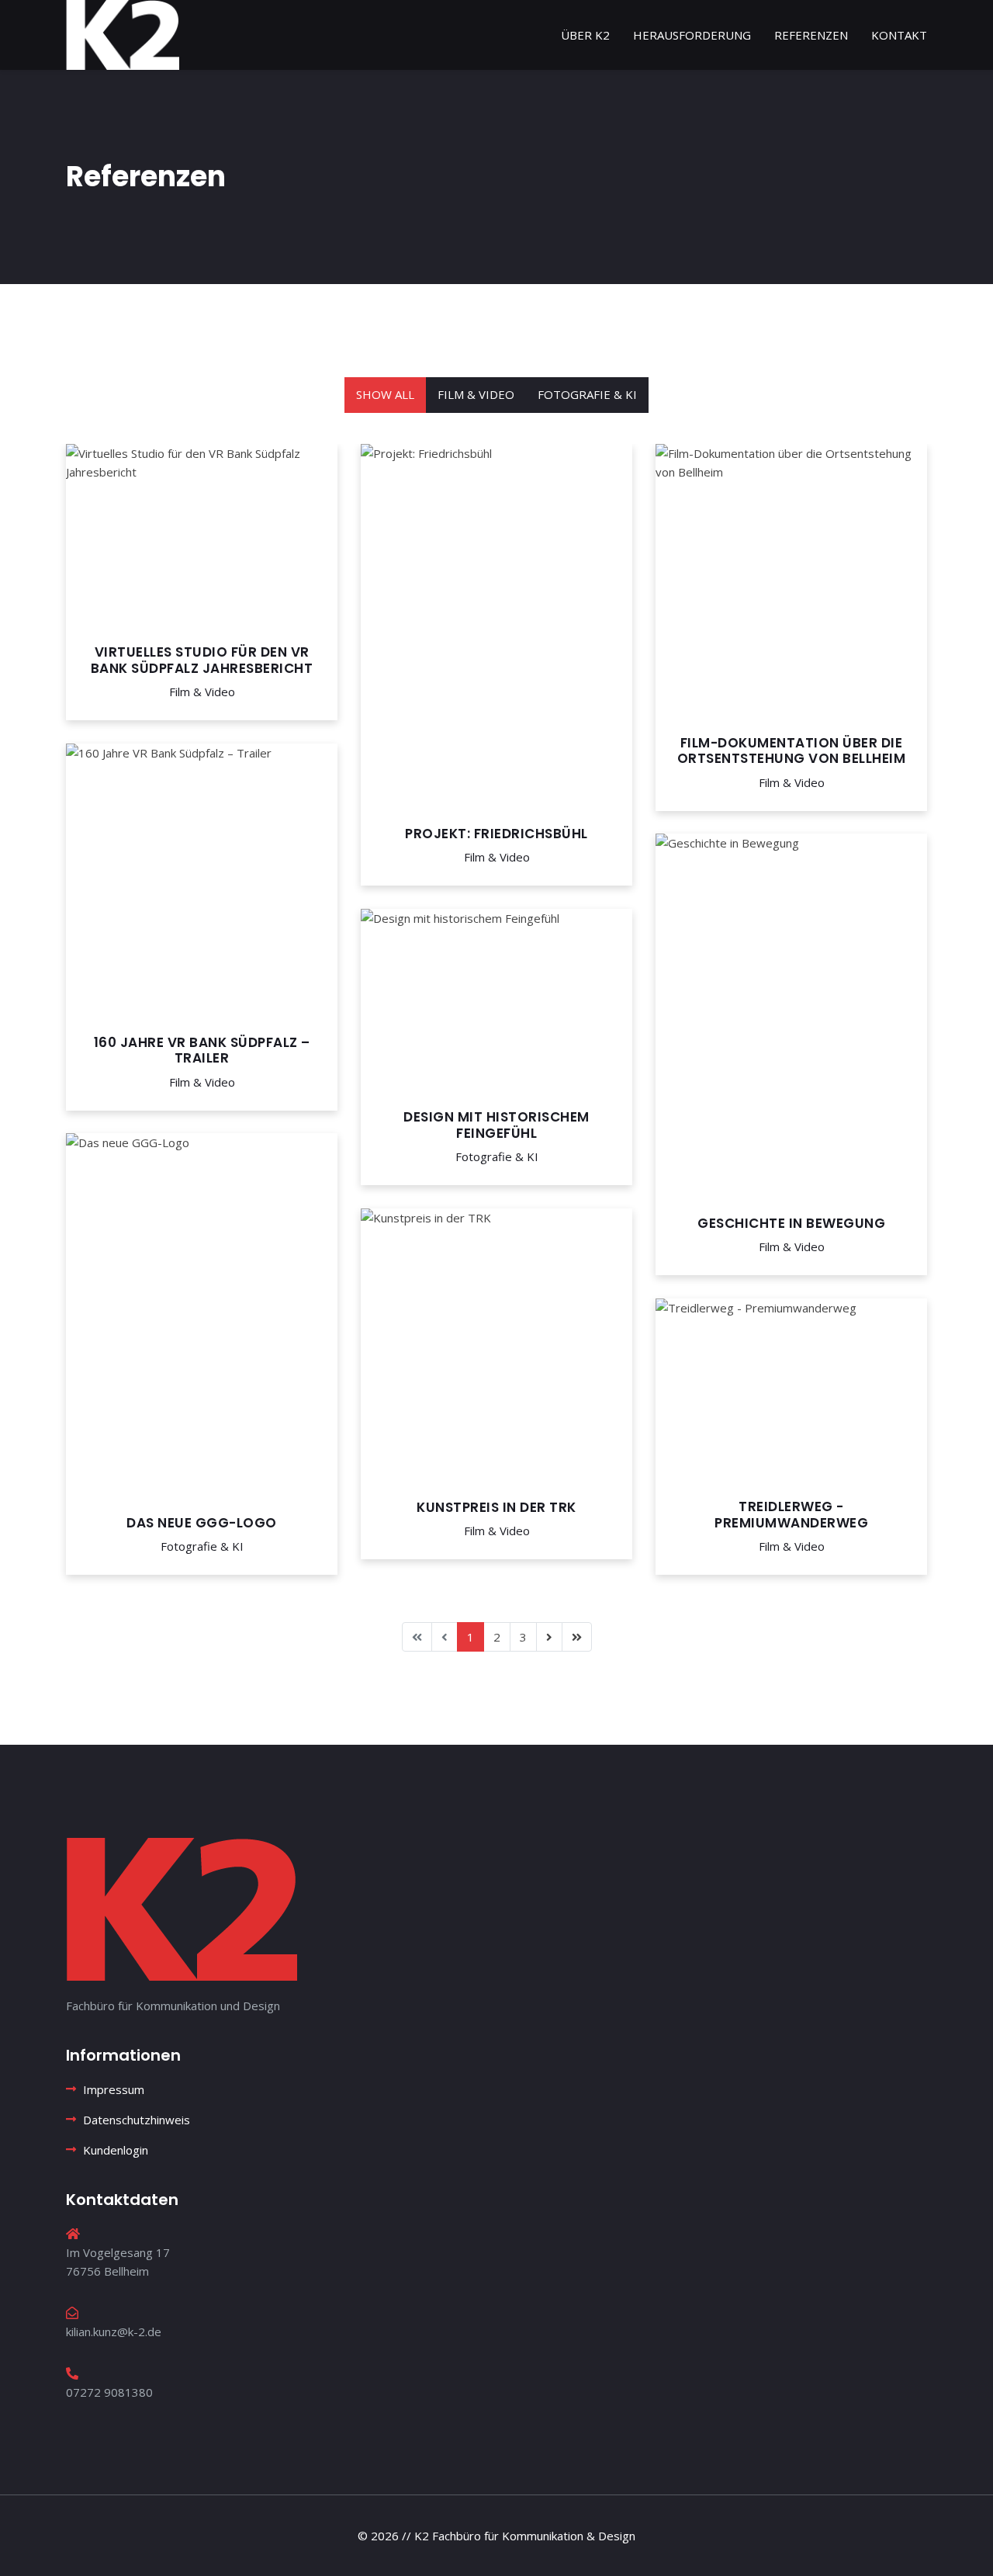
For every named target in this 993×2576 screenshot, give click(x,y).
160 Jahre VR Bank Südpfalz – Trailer (202, 1050)
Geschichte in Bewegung (791, 1223)
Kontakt (899, 35)
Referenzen (811, 35)
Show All (385, 394)
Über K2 (585, 35)
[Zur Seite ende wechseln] (577, 1637)
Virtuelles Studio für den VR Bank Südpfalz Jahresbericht (202, 660)
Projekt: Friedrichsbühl (496, 834)
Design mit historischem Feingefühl (496, 1125)
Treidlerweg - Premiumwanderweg (791, 1514)
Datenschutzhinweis (137, 2120)
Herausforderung (692, 35)
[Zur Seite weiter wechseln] (549, 1637)
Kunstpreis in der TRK (496, 1507)
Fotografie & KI (587, 394)
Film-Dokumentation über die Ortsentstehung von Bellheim (792, 751)
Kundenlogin (116, 2150)
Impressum (114, 2089)
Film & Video (476, 394)
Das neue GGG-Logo (202, 1523)
